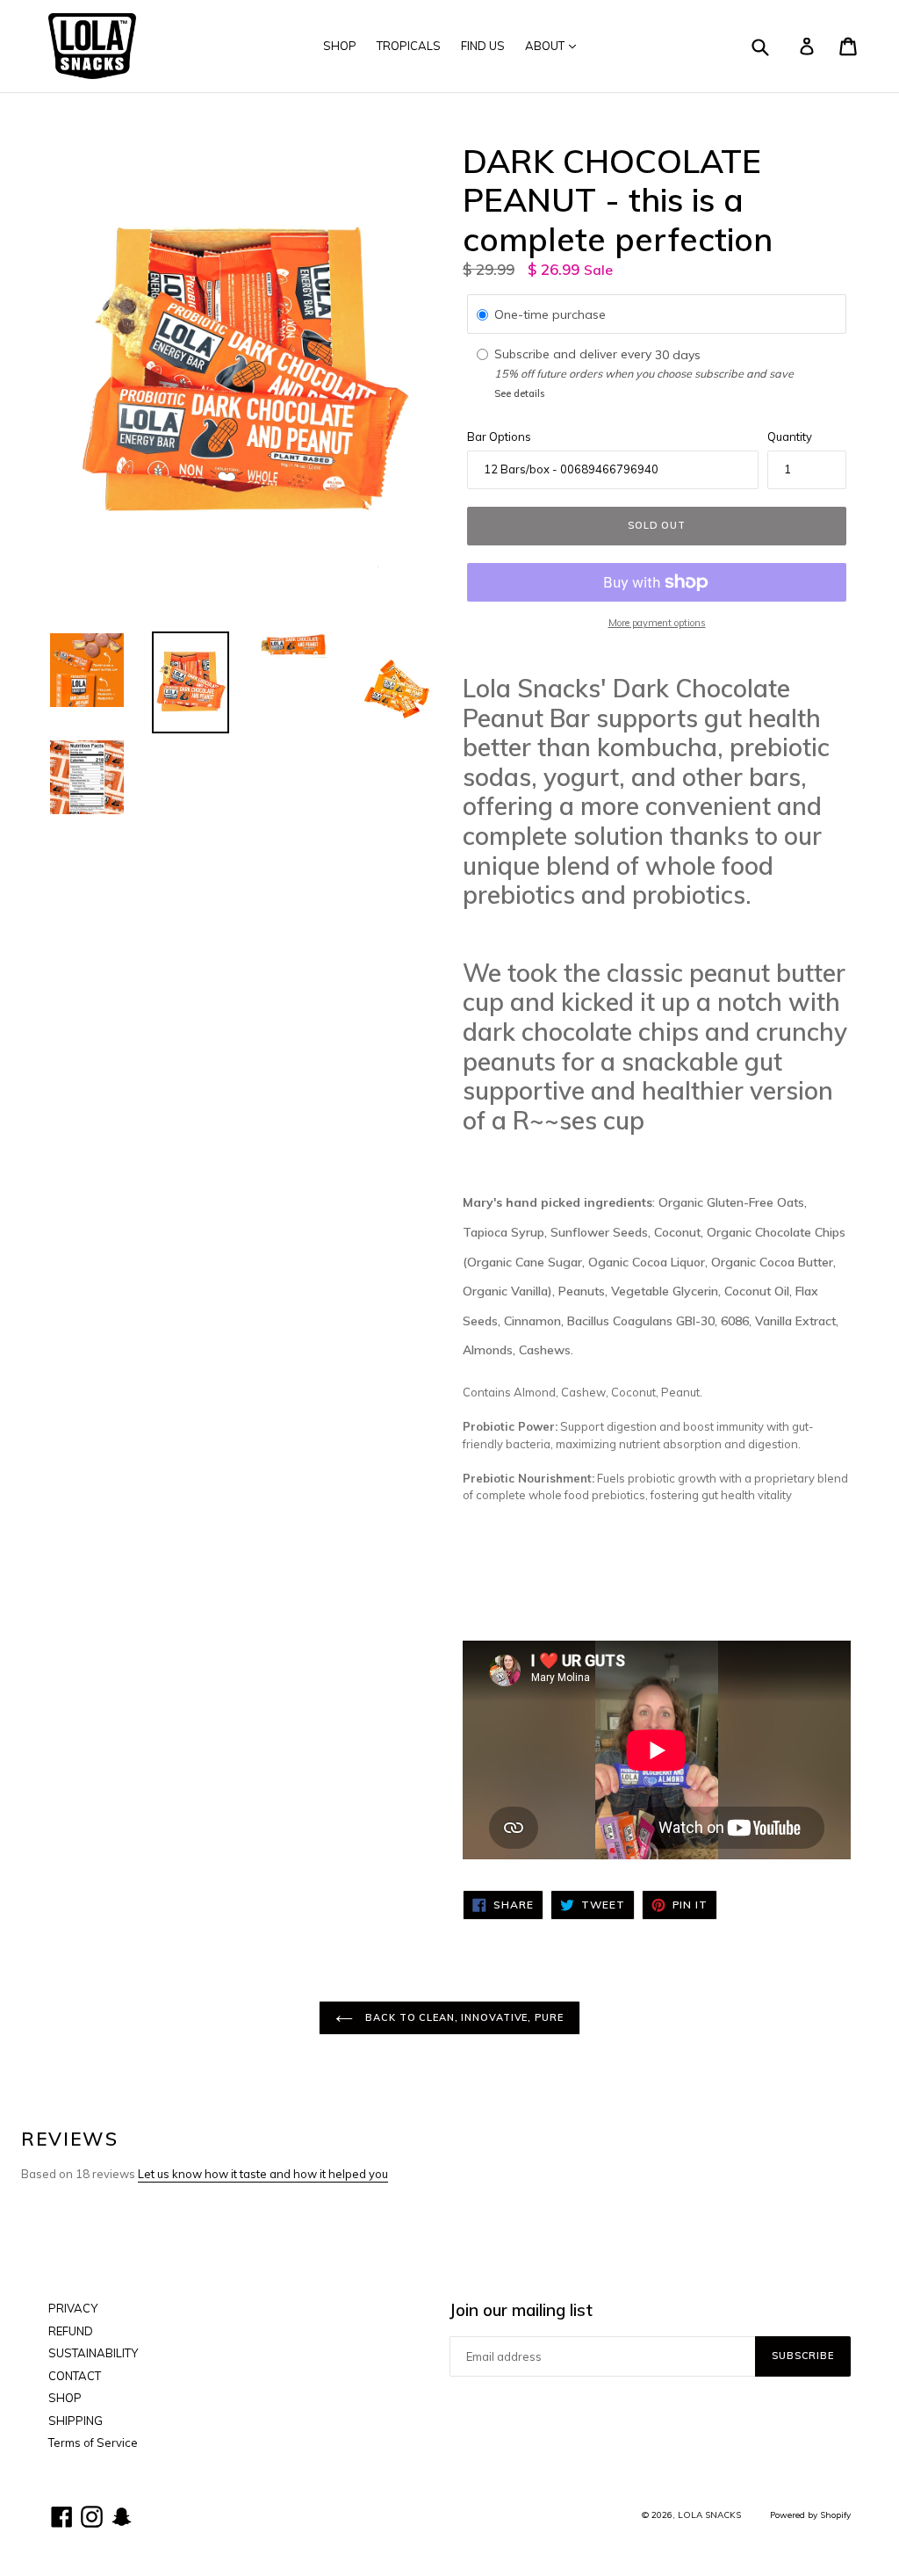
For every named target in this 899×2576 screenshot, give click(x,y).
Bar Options (499, 437)
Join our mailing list (521, 2310)
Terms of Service (93, 2443)
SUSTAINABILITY (93, 2353)
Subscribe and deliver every (575, 355)
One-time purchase (550, 314)
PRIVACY (73, 2308)
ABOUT (546, 46)
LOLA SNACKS (709, 2515)
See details (519, 393)
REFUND (71, 2331)
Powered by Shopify (810, 2515)
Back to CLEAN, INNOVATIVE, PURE (462, 2017)
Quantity (790, 437)
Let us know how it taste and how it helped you (263, 2174)
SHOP (340, 46)
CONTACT (75, 2376)
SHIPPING (76, 2421)
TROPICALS (409, 46)
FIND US (483, 46)
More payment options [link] (657, 623)
